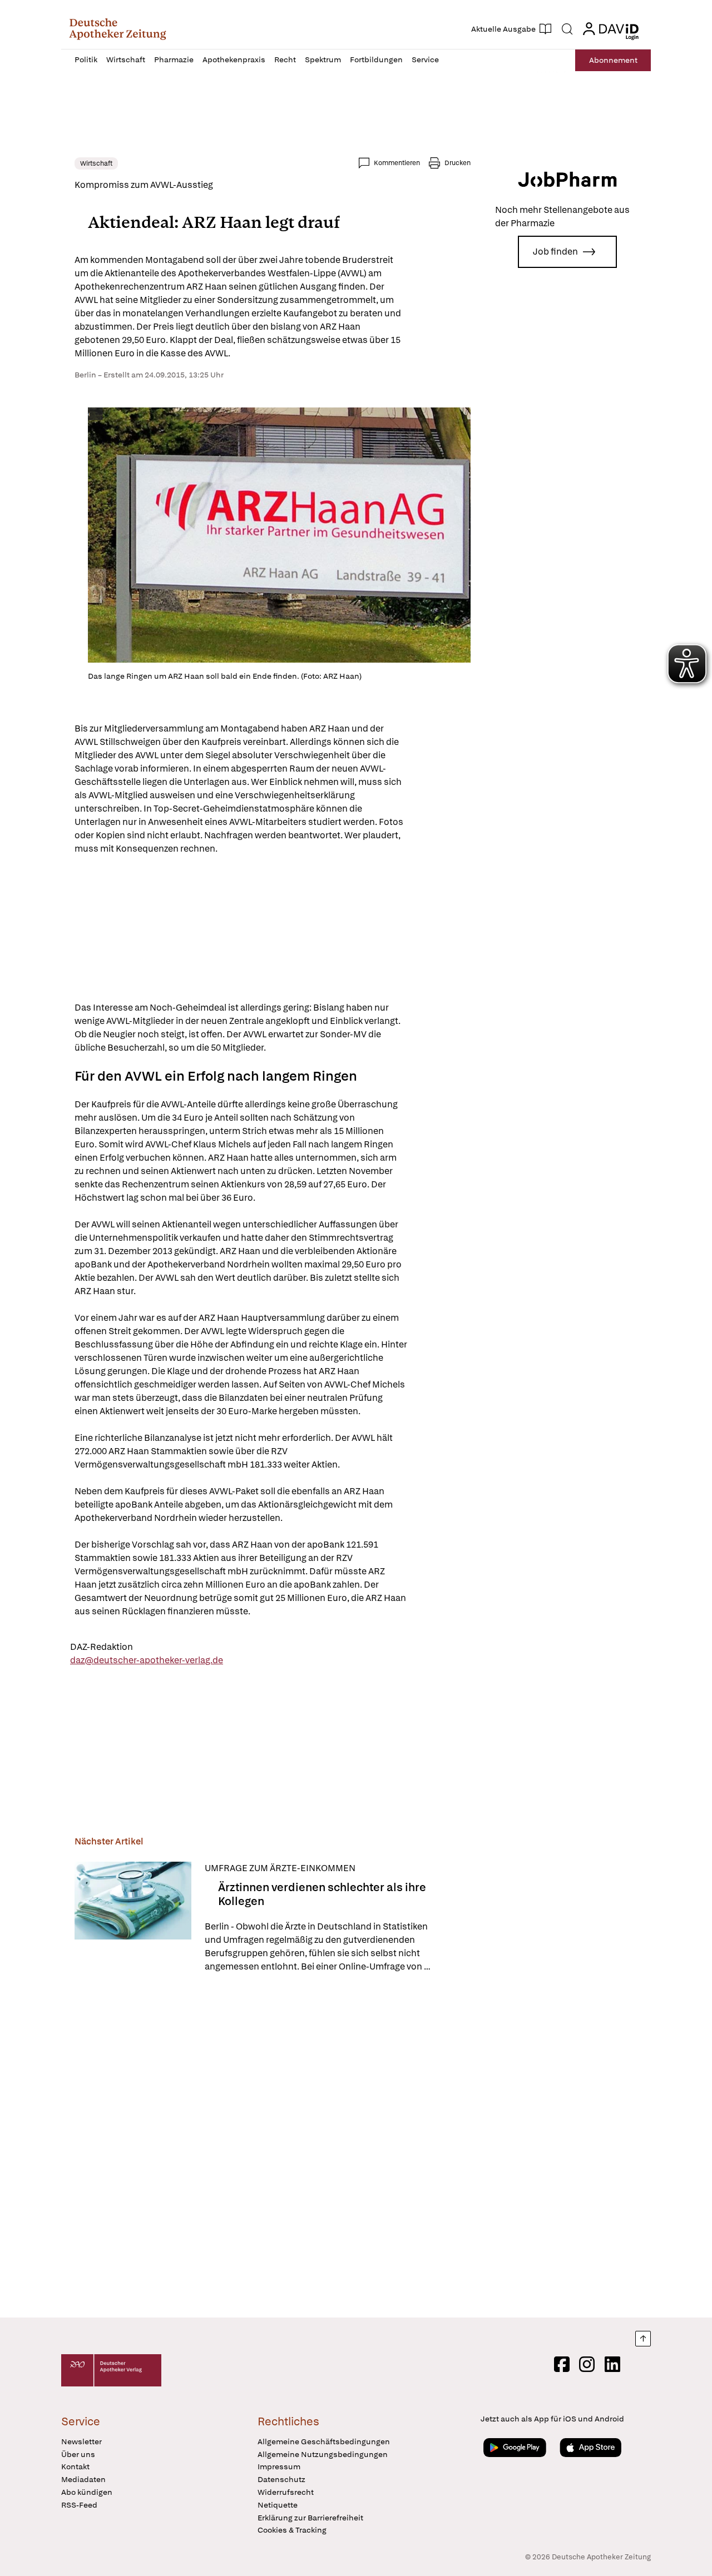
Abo (613, 60)
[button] (118, 29)
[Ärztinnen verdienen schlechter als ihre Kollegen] (133, 1918)
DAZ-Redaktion (102, 1647)
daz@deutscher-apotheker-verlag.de (147, 1660)
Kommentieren (397, 163)
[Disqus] (273, 2147)
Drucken (458, 163)
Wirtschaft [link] (96, 163)
